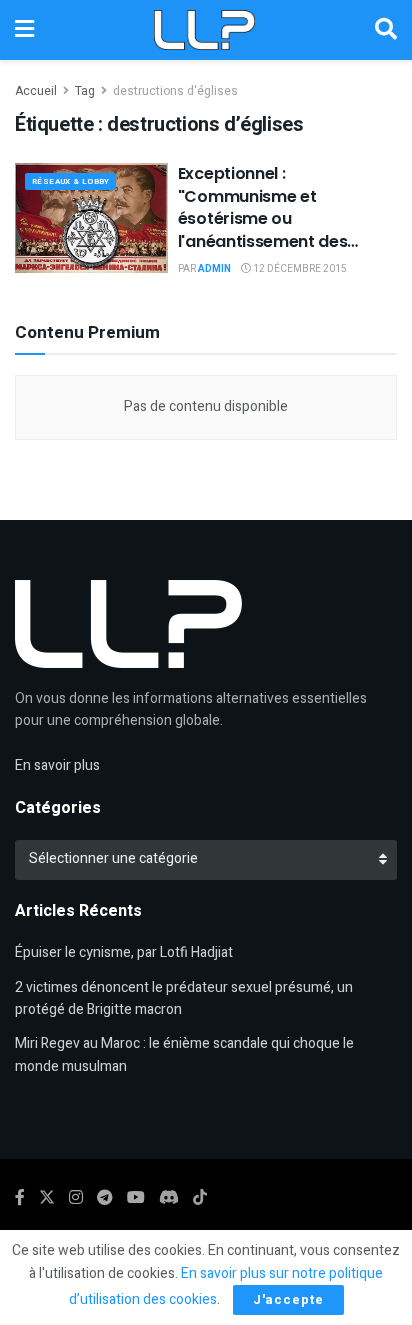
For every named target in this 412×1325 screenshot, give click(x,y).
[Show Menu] (24, 30)
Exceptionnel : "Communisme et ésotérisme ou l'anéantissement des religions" (263, 218)
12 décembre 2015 (299, 269)
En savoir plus (57, 765)
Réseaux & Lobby (70, 181)
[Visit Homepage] (204, 30)
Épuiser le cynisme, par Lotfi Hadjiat (124, 952)
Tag (85, 91)
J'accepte (288, 1299)
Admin (214, 269)
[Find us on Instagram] (76, 1198)
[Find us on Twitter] (47, 1198)
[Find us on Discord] (169, 1198)
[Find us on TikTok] (200, 1198)
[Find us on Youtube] (136, 1198)
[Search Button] (386, 30)
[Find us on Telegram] (105, 1198)
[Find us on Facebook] (20, 1198)
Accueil (36, 91)
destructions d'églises (175, 91)
